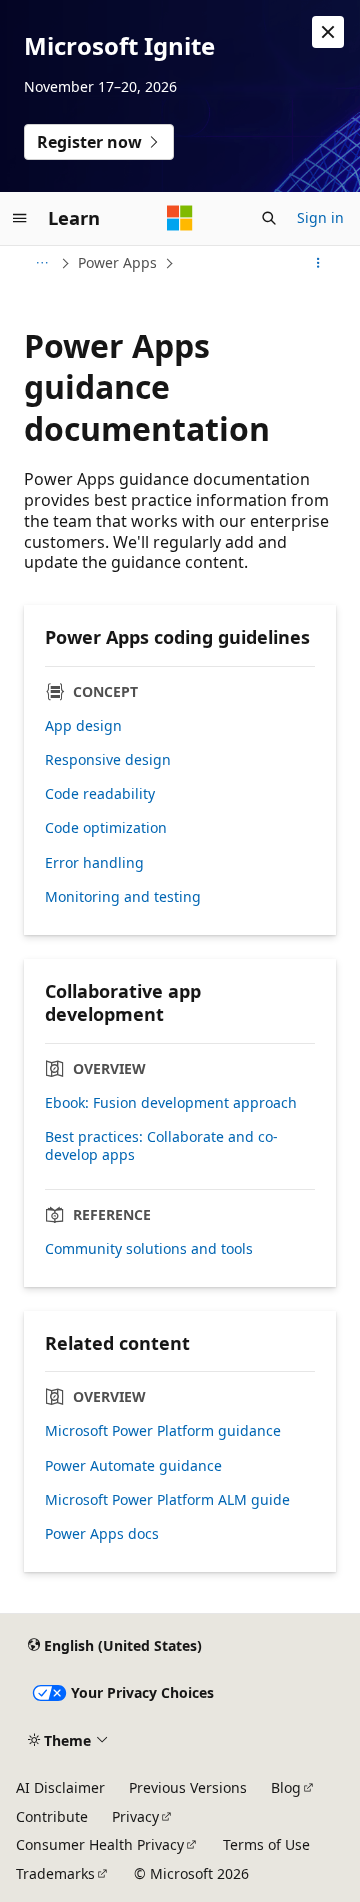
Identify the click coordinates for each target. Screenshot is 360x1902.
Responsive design (108, 760)
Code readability (100, 794)
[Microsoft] (180, 218)
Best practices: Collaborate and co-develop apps (161, 1146)
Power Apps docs (102, 1534)
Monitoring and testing (123, 897)
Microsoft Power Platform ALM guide (167, 1500)
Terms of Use (266, 1844)
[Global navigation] (20, 218)
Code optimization (106, 828)
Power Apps (117, 262)
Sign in (320, 217)
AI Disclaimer (60, 1787)
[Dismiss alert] (328, 32)
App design (83, 726)
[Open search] (269, 218)
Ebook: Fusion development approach (171, 1103)
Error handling (94, 863)
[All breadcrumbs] (41, 263)
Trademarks (55, 1873)
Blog (286, 1787)
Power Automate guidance (133, 1466)
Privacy (135, 1816)
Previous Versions (188, 1787)
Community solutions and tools (149, 1249)
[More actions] (318, 263)
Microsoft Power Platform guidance (163, 1431)
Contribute (52, 1816)
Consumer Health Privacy (100, 1844)
